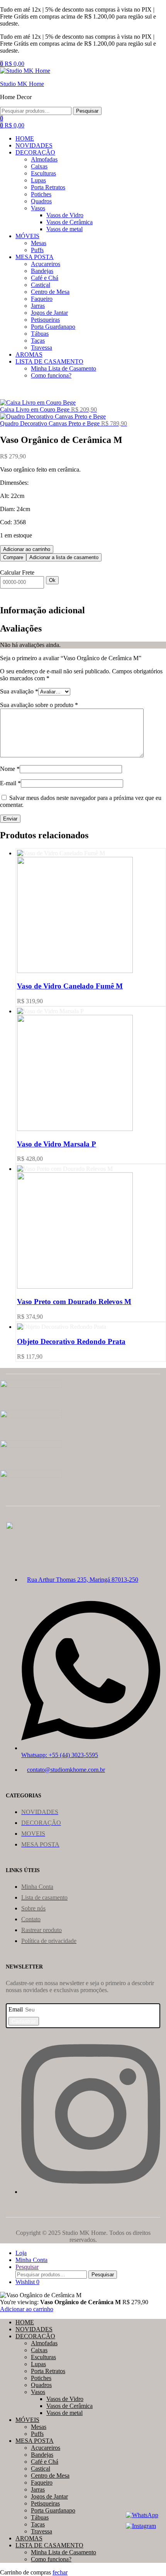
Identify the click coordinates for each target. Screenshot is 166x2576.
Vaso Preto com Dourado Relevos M (74, 1302)
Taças (38, 2524)
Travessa (41, 2531)
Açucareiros (46, 2448)
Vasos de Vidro (65, 2399)
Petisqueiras (45, 2503)
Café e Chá (45, 2462)
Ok (52, 580)
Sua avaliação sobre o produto (39, 705)
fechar (60, 2572)
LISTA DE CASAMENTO (49, 2545)
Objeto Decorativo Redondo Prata (71, 1341)
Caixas (39, 2350)
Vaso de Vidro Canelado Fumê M (70, 986)
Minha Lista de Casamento (64, 2552)
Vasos (38, 2392)
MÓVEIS (27, 2420)
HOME (25, 2322)
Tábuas (40, 2517)
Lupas (38, 2364)
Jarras (38, 2489)
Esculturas (43, 2357)
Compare (13, 557)
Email (16, 2009)
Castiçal (41, 2469)
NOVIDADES (34, 2329)
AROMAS (29, 2538)
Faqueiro (42, 2482)
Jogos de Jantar (49, 2496)
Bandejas (42, 2455)
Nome (10, 769)
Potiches (41, 2378)
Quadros (41, 2385)
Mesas (39, 2427)
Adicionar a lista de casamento (64, 557)
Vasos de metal (64, 2413)
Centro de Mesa (50, 2476)
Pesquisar (87, 111)
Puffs (37, 2434)
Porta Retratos (48, 2371)
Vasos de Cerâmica (69, 2406)
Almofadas (44, 2343)
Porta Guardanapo (53, 2510)
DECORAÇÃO (35, 2336)
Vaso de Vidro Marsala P (57, 1144)
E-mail (10, 783)
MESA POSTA (35, 2441)
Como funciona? (51, 2559)
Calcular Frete (17, 572)
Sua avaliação (19, 691)
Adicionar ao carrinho (27, 549)
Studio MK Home (22, 84)
